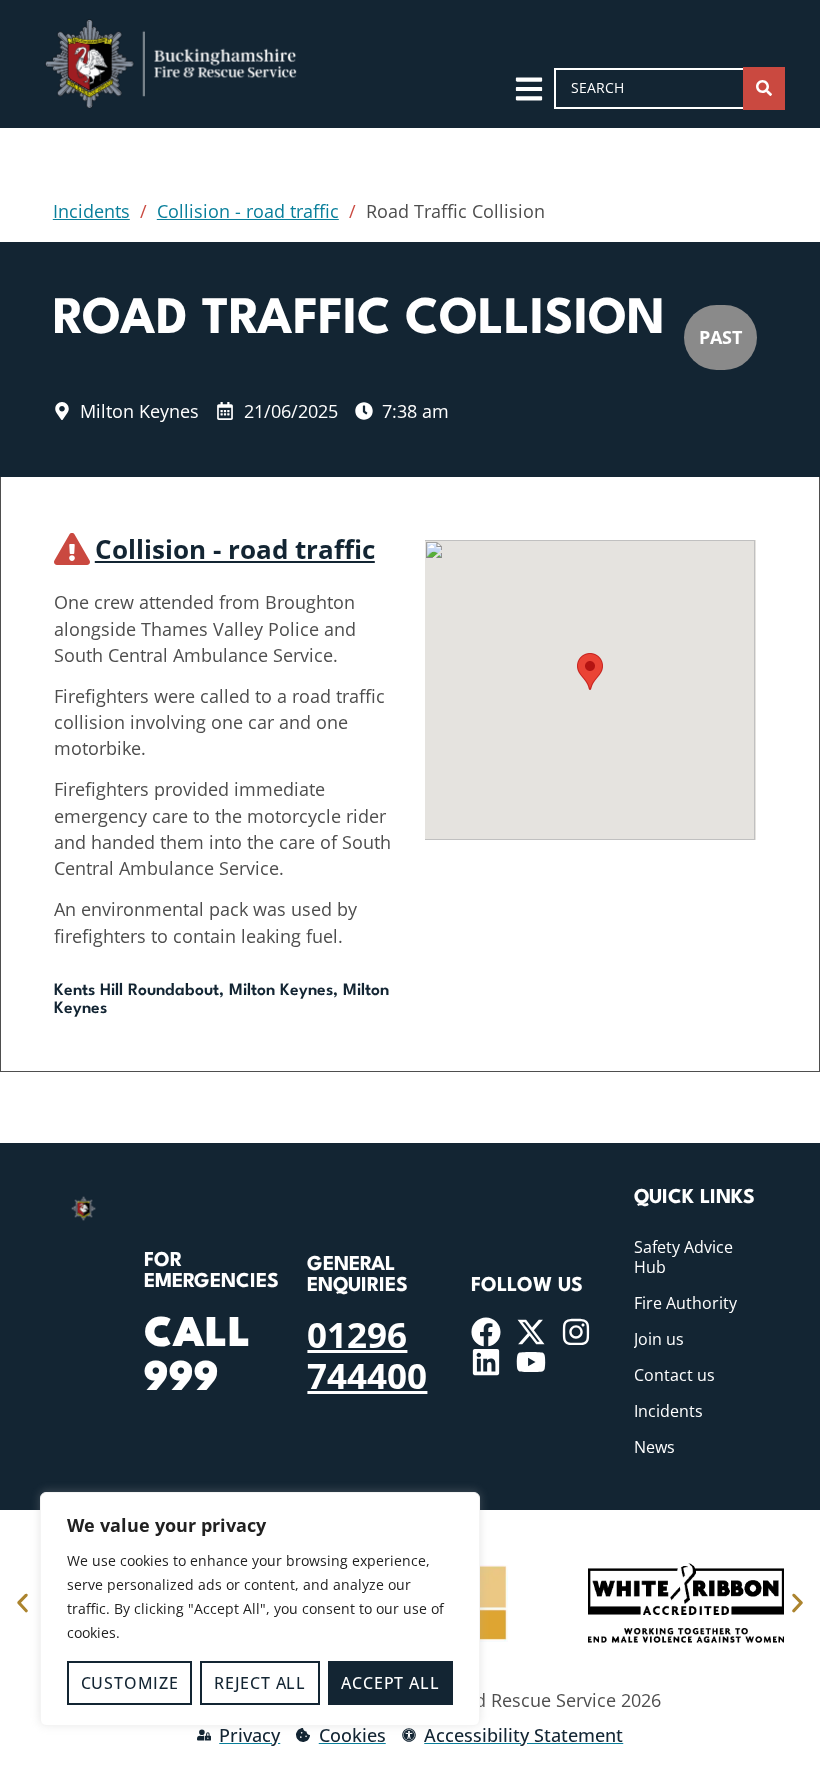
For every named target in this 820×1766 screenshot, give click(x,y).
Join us (659, 1339)
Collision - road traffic (248, 211)
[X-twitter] (531, 1332)
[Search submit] (764, 88)
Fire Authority (685, 1303)
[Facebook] (486, 1332)
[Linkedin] (486, 1362)
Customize (130, 1683)
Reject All (260, 1683)
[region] (260, 1609)
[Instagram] (576, 1332)
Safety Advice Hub (683, 1257)
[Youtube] (531, 1362)
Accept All (390, 1683)
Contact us (674, 1375)
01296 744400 (367, 1354)
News (654, 1447)
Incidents (91, 211)
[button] (590, 671)
